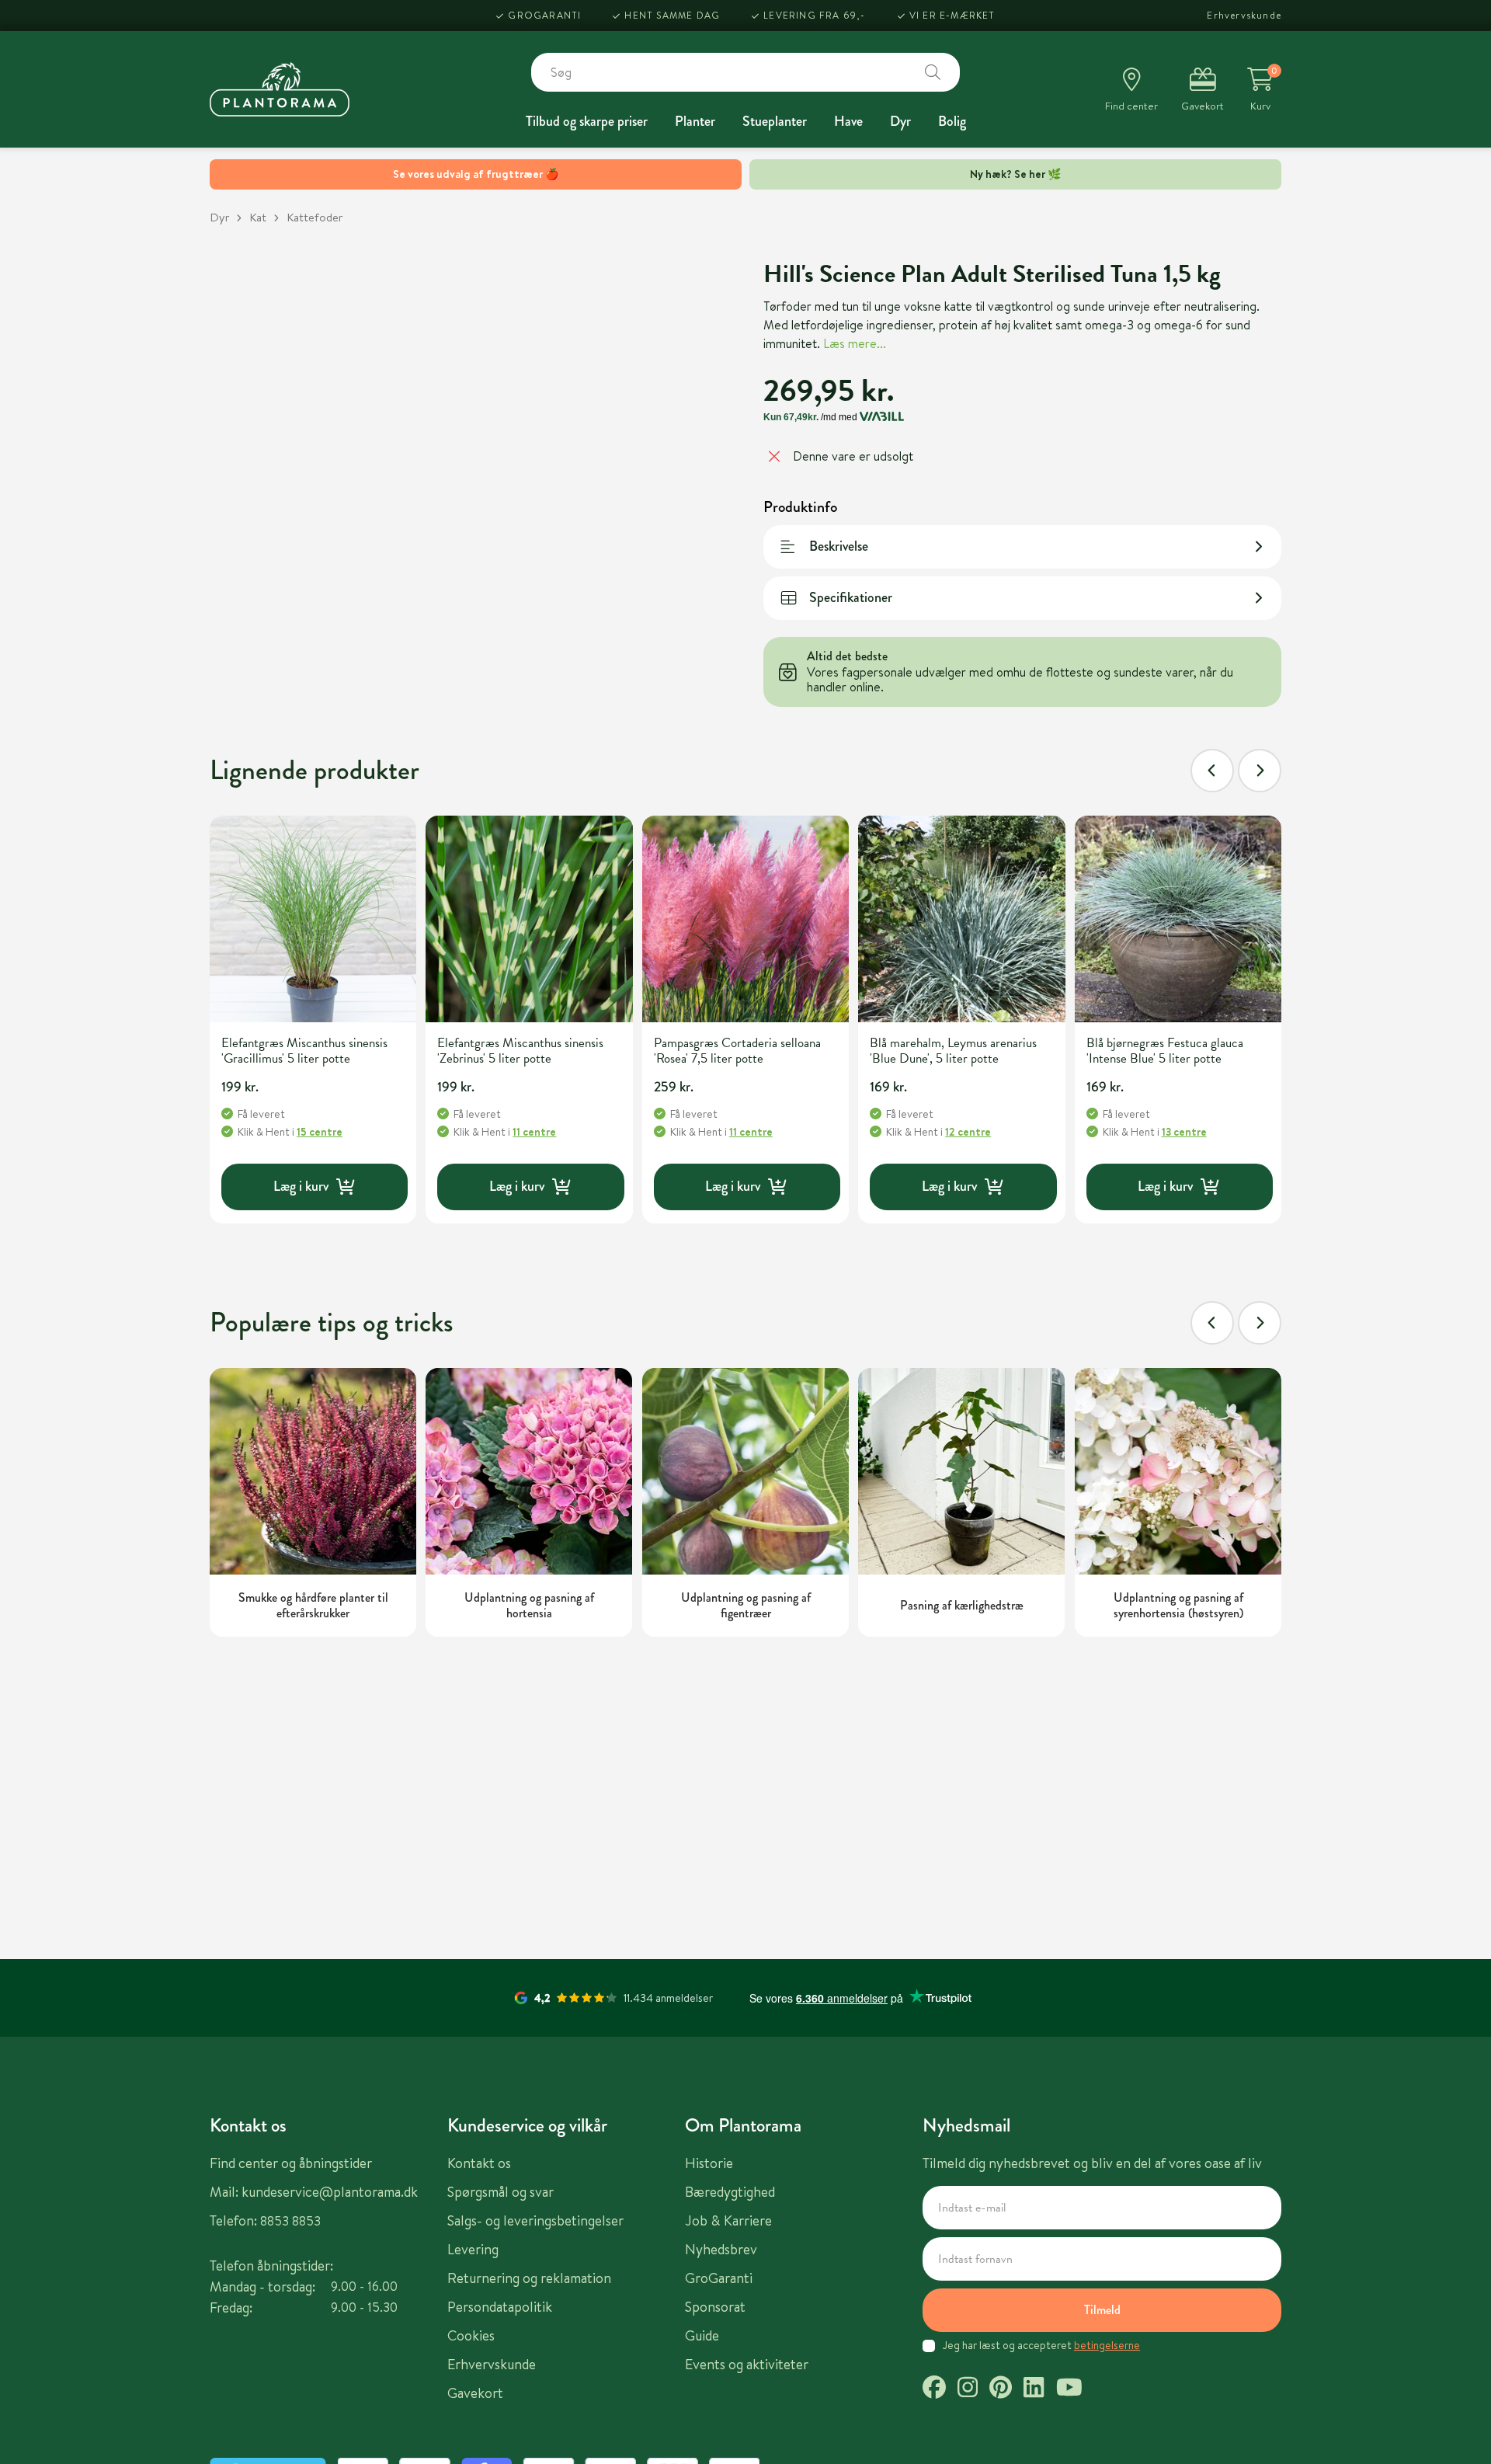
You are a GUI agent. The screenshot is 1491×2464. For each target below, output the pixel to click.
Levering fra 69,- (814, 15)
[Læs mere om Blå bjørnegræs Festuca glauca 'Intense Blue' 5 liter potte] (1178, 919)
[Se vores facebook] (934, 2389)
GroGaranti (544, 15)
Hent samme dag (672, 15)
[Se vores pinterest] (1001, 2389)
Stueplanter (775, 121)
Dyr (900, 121)
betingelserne (1107, 2345)
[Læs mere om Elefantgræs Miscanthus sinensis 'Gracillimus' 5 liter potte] (313, 919)
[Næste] (1260, 771)
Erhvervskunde (1244, 15)
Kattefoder (315, 217)
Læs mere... (855, 343)
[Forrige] (1212, 771)
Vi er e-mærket (952, 15)
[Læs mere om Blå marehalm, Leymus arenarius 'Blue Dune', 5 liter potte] (961, 919)
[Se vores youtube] (1069, 2389)
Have (848, 121)
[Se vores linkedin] (1034, 2389)
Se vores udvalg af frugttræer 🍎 (476, 174)
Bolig (952, 121)
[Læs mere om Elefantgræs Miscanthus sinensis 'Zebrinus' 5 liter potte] (529, 919)
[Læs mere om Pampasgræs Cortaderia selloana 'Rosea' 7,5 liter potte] (745, 919)
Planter (695, 121)
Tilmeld (1102, 2310)
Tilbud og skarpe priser (587, 121)
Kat (258, 217)
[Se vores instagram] (968, 2389)
